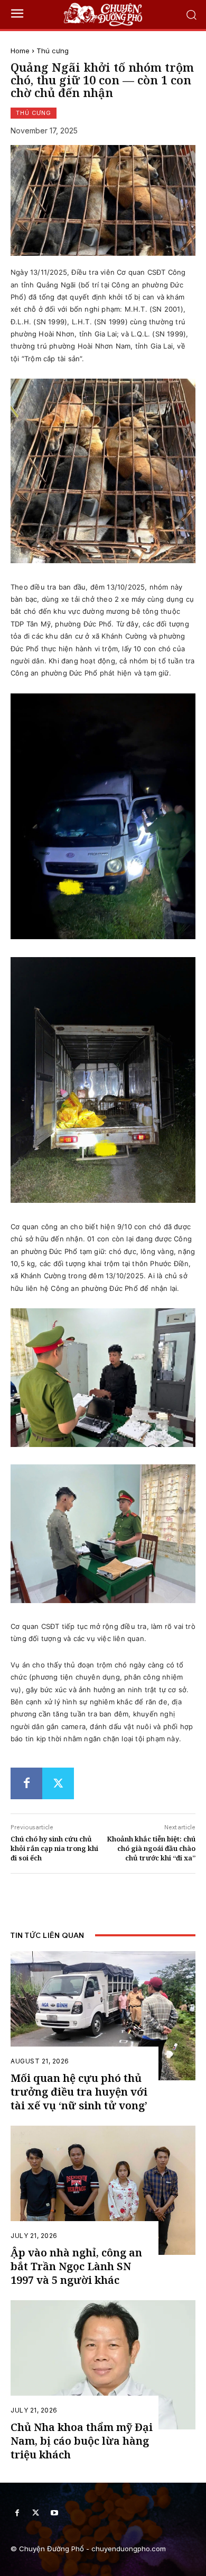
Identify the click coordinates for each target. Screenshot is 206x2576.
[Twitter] (58, 1783)
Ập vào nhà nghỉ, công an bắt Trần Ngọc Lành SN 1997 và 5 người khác (76, 2266)
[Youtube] (54, 2513)
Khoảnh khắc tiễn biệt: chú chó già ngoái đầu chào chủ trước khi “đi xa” (151, 1848)
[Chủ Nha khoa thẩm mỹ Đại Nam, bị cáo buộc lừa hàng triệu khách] (103, 2365)
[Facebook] (26, 1783)
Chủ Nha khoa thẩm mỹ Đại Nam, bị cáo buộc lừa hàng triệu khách (82, 2441)
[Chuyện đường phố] (103, 15)
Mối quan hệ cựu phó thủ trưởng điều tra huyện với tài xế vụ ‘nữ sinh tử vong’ (79, 2092)
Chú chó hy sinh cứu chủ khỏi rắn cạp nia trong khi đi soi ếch (54, 1848)
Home (20, 51)
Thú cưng (53, 51)
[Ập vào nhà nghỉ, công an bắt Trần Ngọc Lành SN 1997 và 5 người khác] (103, 2190)
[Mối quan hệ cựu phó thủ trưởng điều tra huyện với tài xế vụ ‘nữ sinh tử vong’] (103, 2016)
